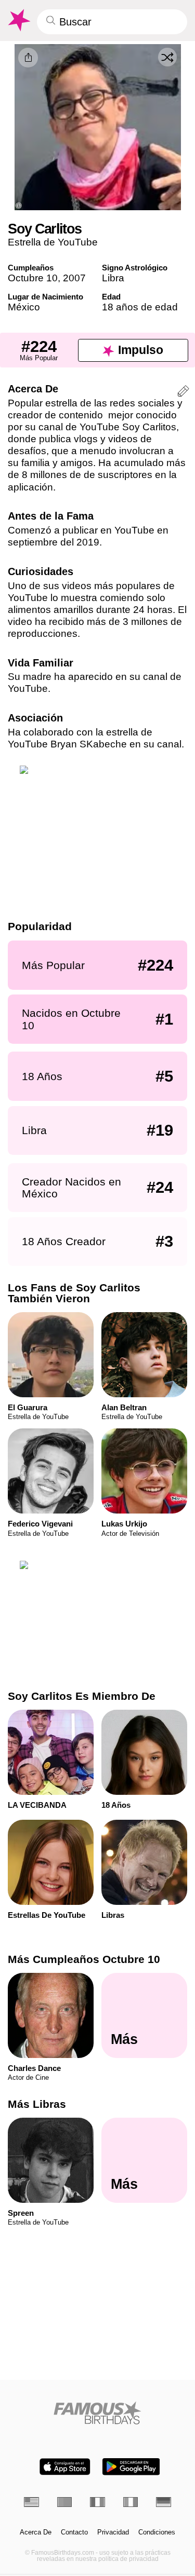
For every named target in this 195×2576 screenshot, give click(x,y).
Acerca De (36, 2532)
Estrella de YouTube (53, 242)
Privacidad (113, 2532)
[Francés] (97, 2502)
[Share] (28, 58)
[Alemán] (164, 2502)
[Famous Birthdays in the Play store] (131, 2467)
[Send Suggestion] (183, 393)
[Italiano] (131, 2502)
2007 (74, 278)
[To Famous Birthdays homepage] (18, 20)
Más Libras (37, 2104)
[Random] (167, 57)
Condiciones (157, 2532)
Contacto (74, 2532)
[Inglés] (31, 2502)
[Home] (97, 2413)
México (24, 307)
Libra (113, 278)
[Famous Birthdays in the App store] (65, 2467)
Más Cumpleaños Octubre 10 (84, 1959)
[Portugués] (65, 2502)
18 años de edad (140, 307)
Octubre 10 (33, 278)
